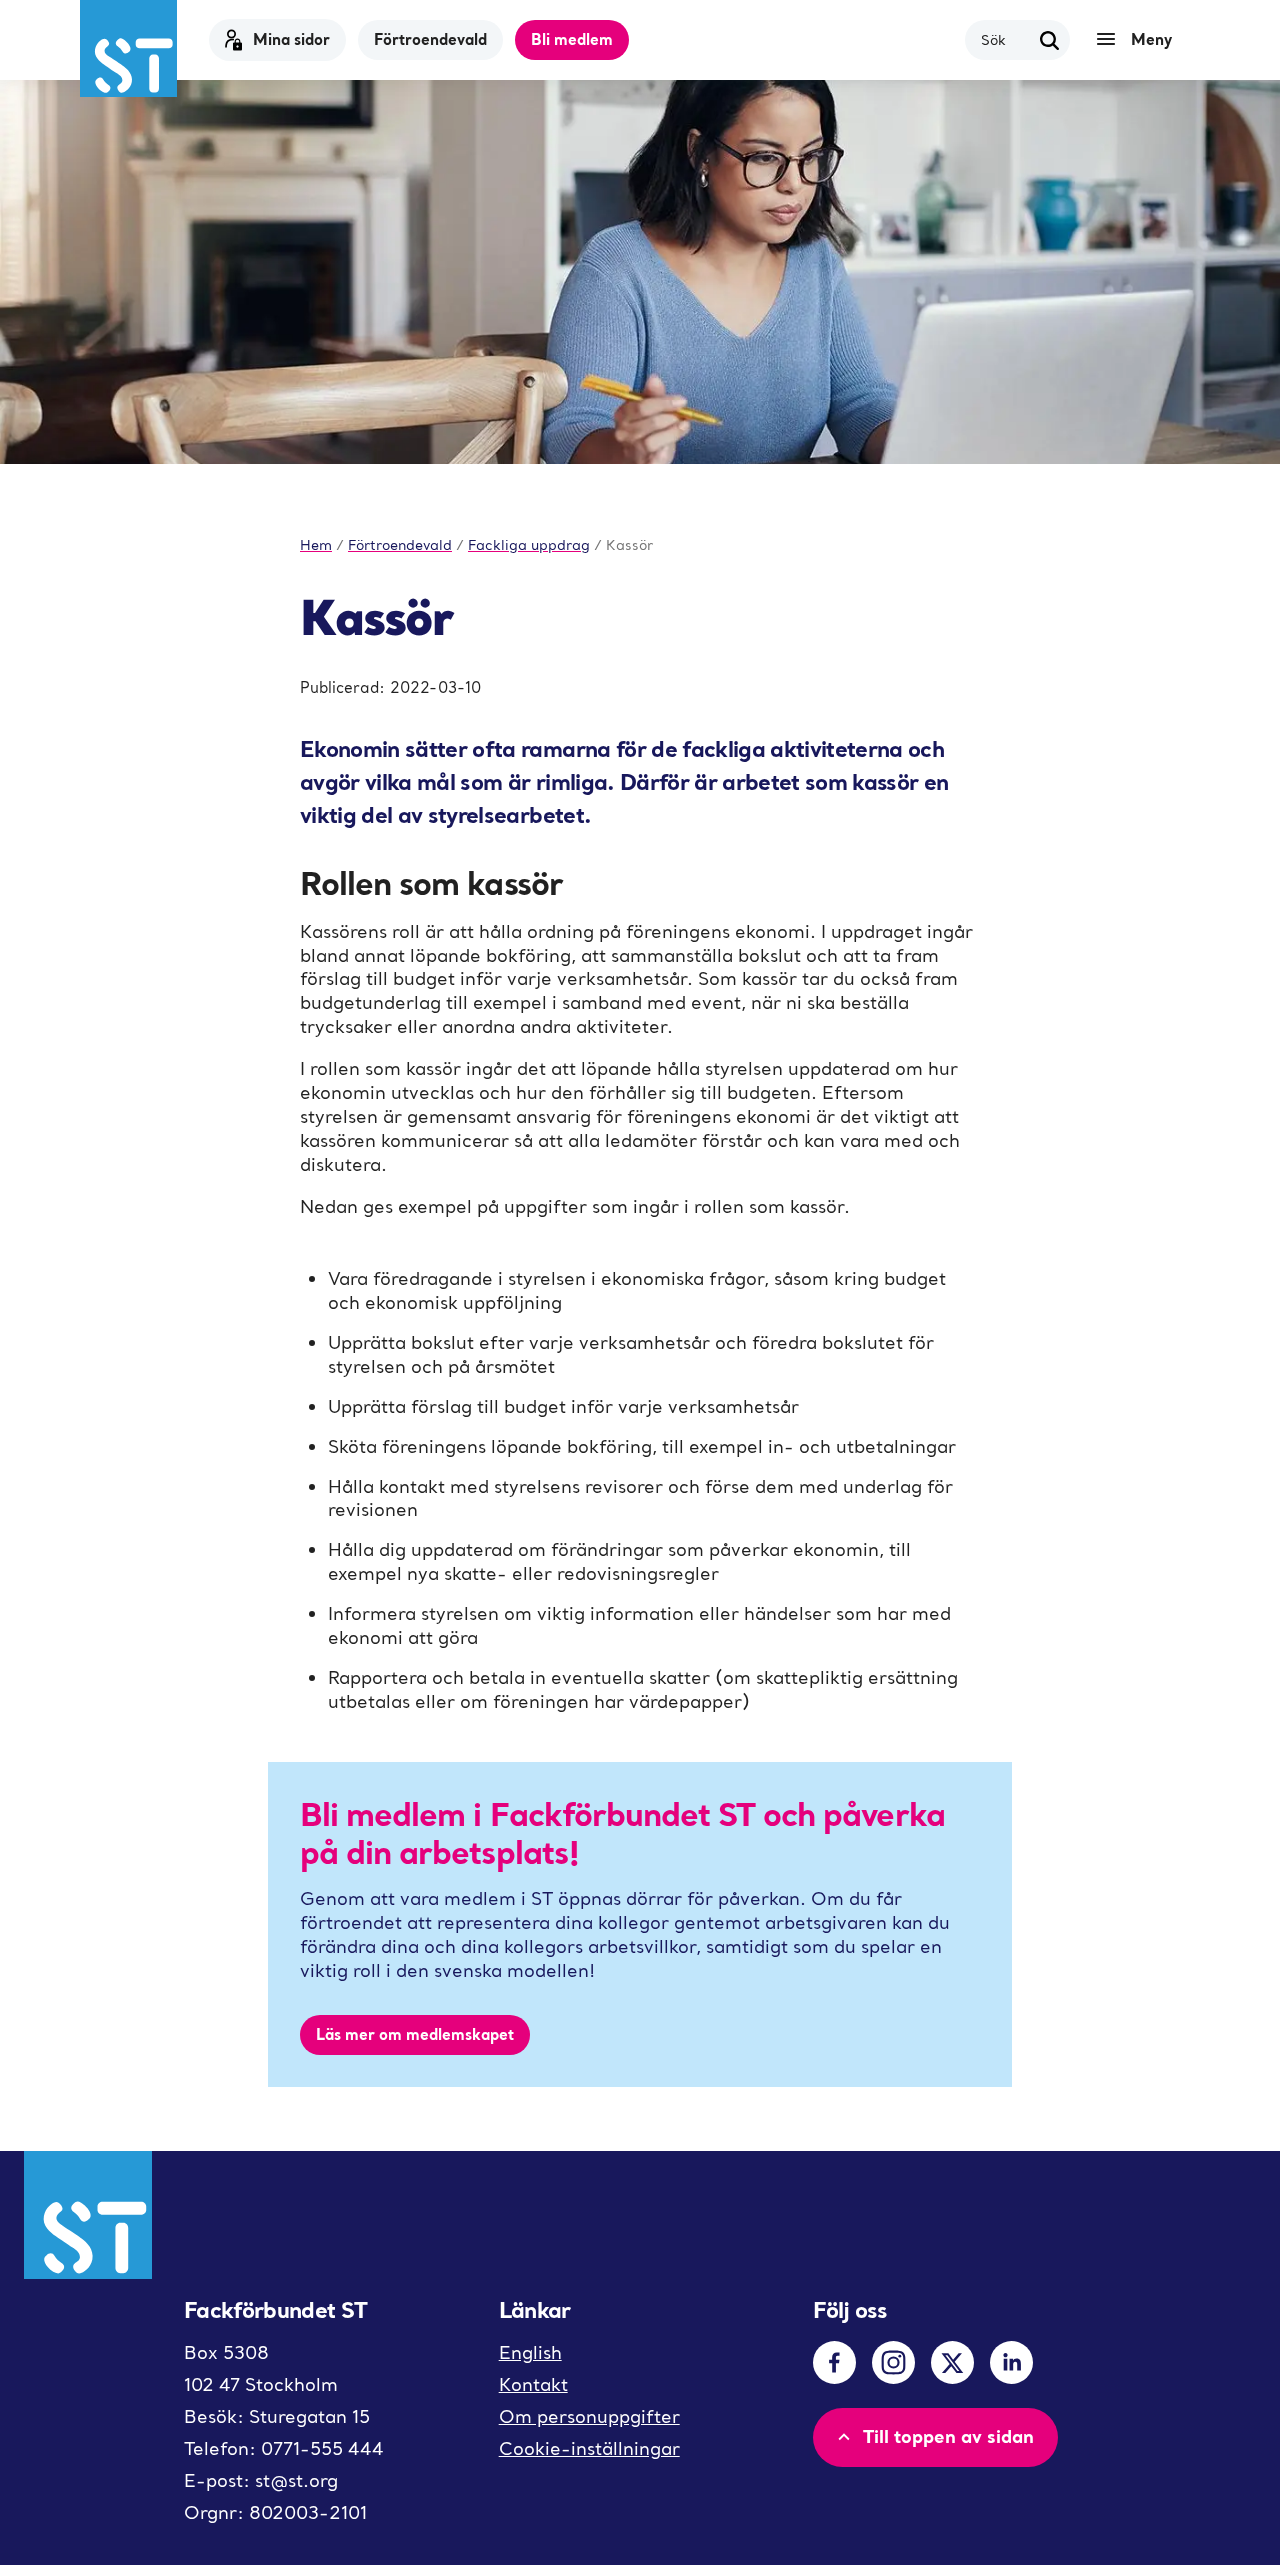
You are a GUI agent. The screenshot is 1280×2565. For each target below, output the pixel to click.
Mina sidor (291, 39)
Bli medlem (572, 39)
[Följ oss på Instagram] (893, 2362)
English (530, 2352)
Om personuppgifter (589, 2416)
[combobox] (1005, 39)
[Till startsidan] (128, 48)
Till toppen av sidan (948, 2436)
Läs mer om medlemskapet (415, 2034)
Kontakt (533, 2384)
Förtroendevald (430, 39)
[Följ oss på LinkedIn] (1011, 2362)
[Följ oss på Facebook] (834, 2362)
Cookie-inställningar (589, 2448)
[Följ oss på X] (952, 2362)
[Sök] (1050, 40)
